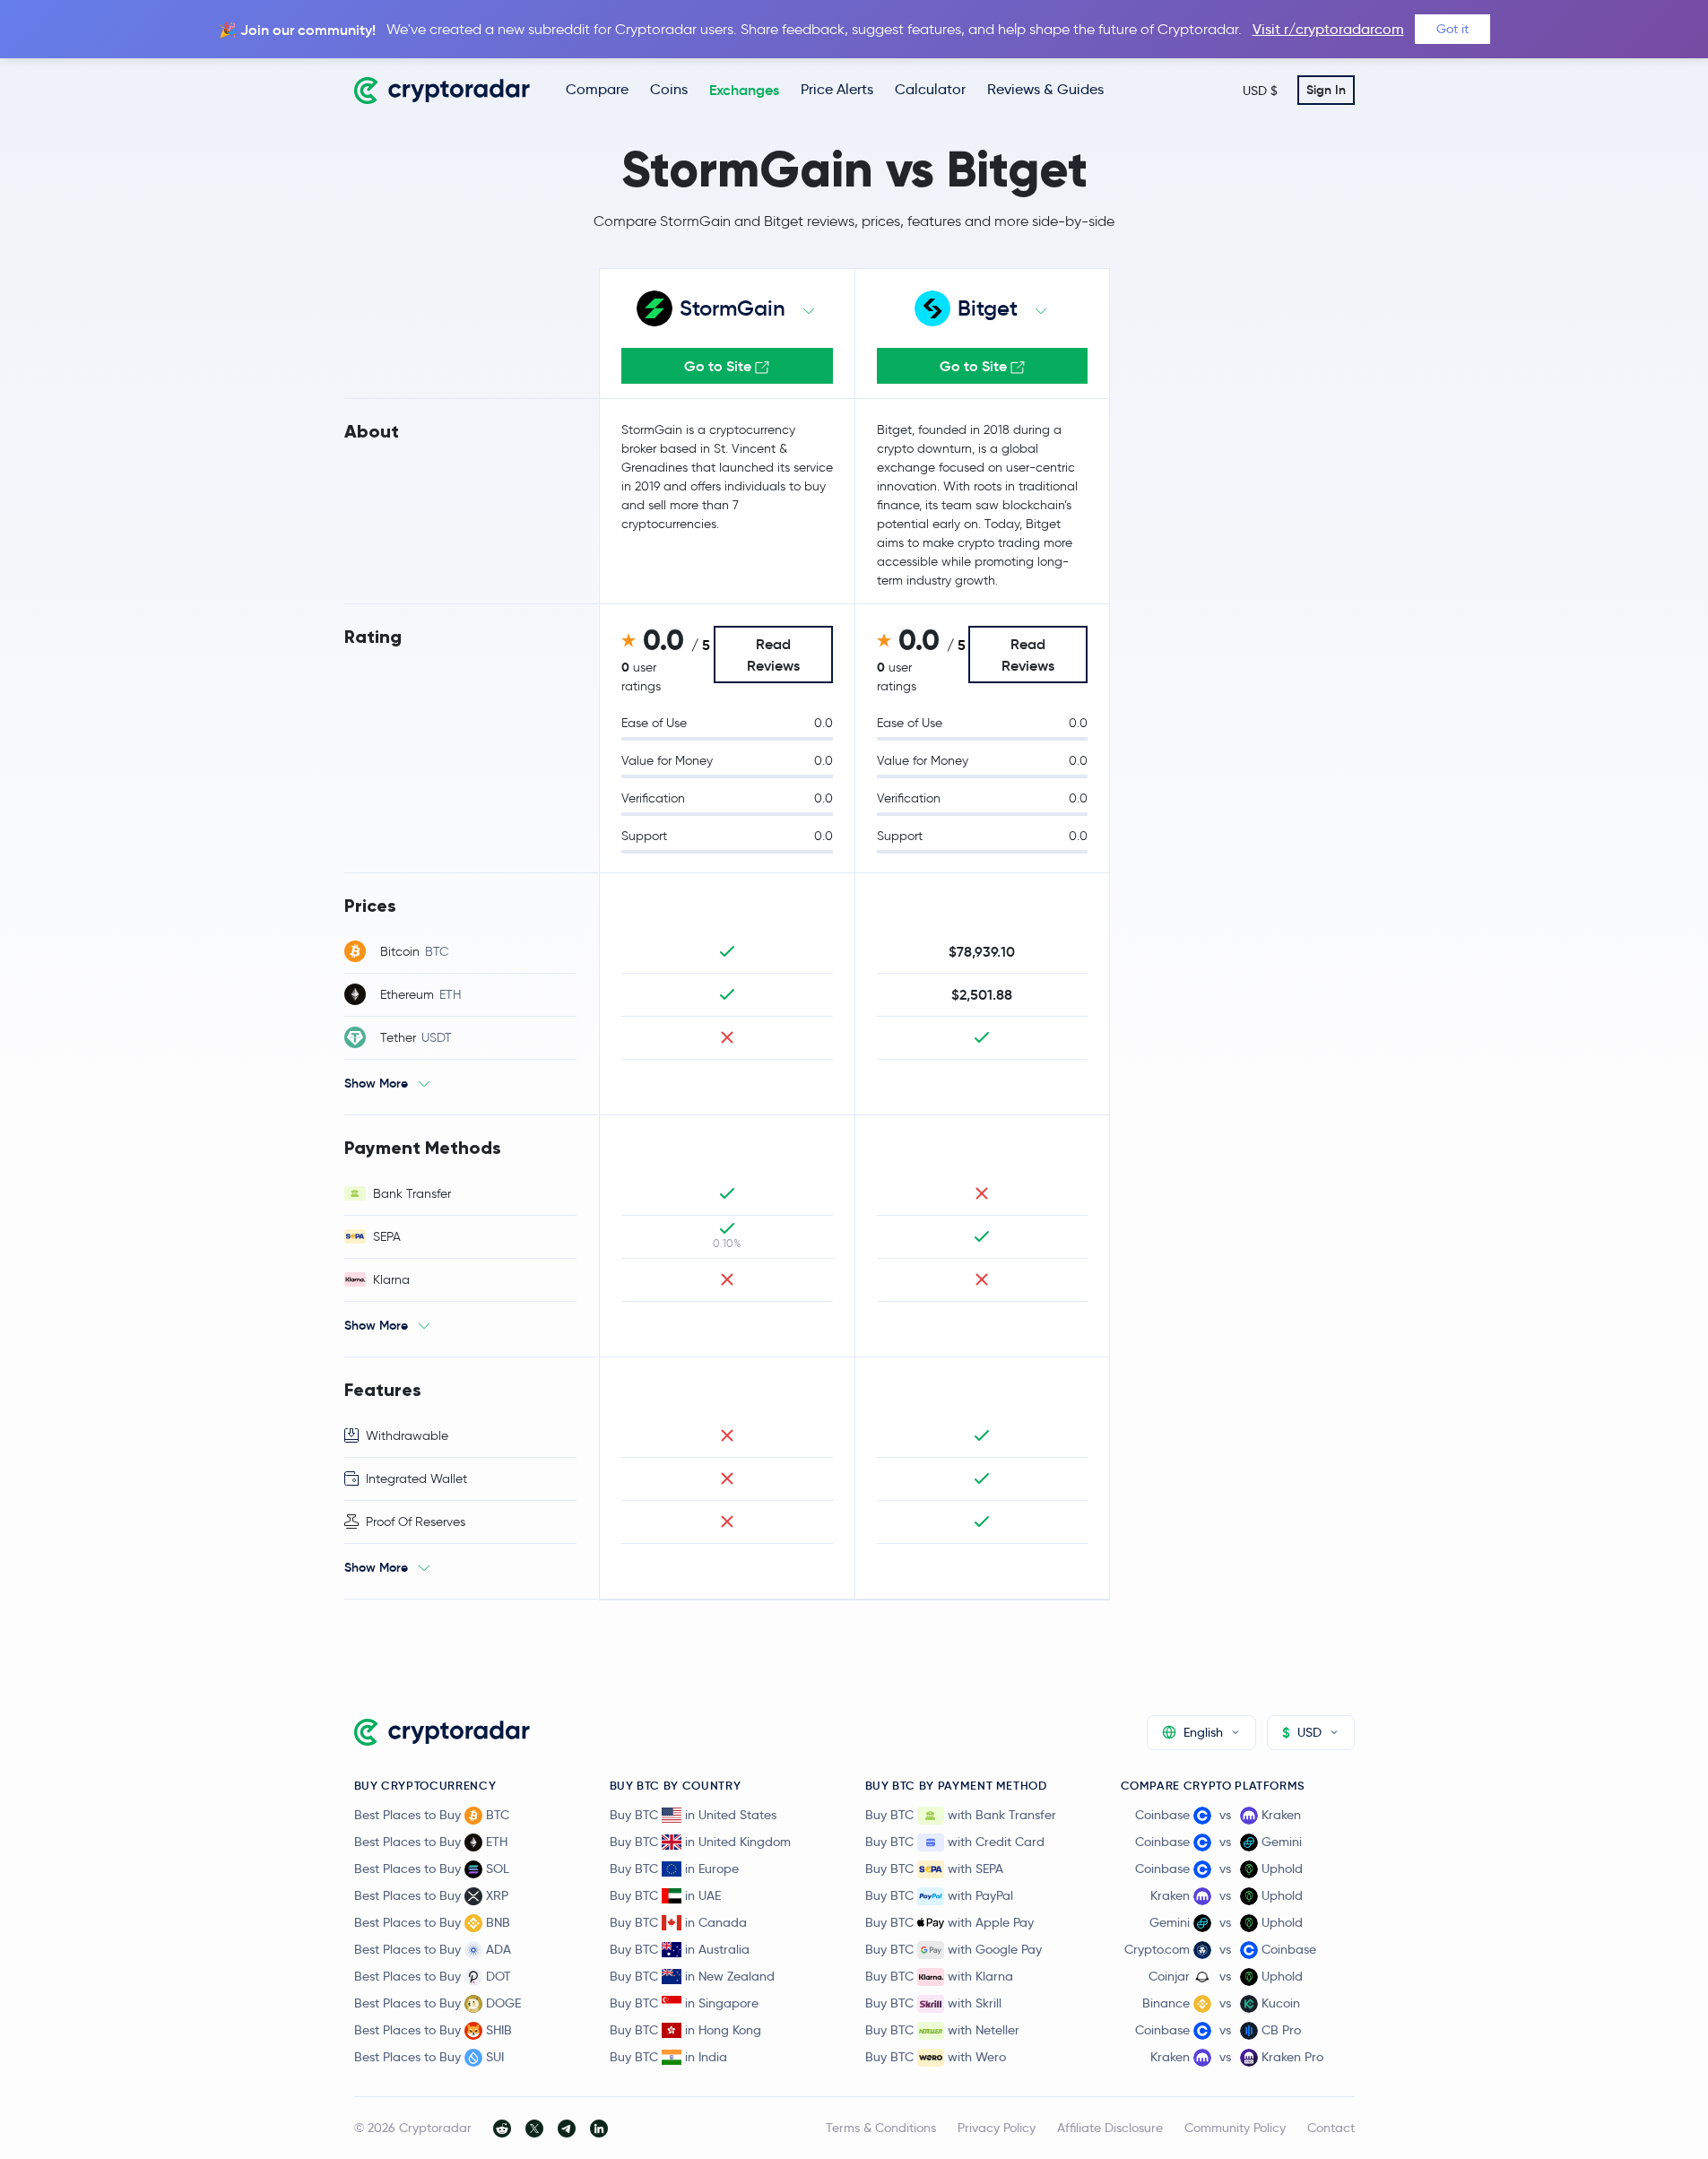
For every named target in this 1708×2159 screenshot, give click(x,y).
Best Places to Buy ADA (433, 1949)
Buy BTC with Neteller (942, 2030)
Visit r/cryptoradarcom (1328, 29)
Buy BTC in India (668, 2057)
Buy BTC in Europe (674, 1869)
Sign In (1326, 90)
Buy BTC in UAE (665, 1895)
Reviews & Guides (1045, 89)
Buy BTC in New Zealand (692, 1976)
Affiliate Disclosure (1110, 2128)
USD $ (1260, 91)
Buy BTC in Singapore (684, 2003)
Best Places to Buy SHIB (433, 2030)
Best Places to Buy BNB (432, 1922)
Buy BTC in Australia (680, 1949)
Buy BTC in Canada (678, 1922)
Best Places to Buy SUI (429, 2057)
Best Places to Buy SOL (432, 1869)
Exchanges (744, 90)
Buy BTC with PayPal (939, 1895)
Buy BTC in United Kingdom (700, 1842)
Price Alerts (837, 89)
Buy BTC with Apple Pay (949, 1922)
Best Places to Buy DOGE (438, 2003)
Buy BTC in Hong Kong (685, 2030)
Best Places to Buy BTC (432, 1815)
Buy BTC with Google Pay (954, 1949)
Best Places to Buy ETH (431, 1842)
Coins (669, 89)
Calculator (930, 89)
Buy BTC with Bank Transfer (961, 1815)
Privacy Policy (997, 2128)
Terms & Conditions (881, 2128)
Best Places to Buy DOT (433, 1976)
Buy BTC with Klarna (939, 1976)
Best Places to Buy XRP (431, 1895)
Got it (1452, 29)
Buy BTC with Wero (936, 2057)
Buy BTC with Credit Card (955, 1842)
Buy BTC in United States (693, 1815)
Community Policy (1235, 2128)
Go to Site (720, 366)
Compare (597, 89)
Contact (1331, 2128)
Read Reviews (773, 655)
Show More (376, 1083)
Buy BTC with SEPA (934, 1869)
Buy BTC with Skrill (933, 2003)
